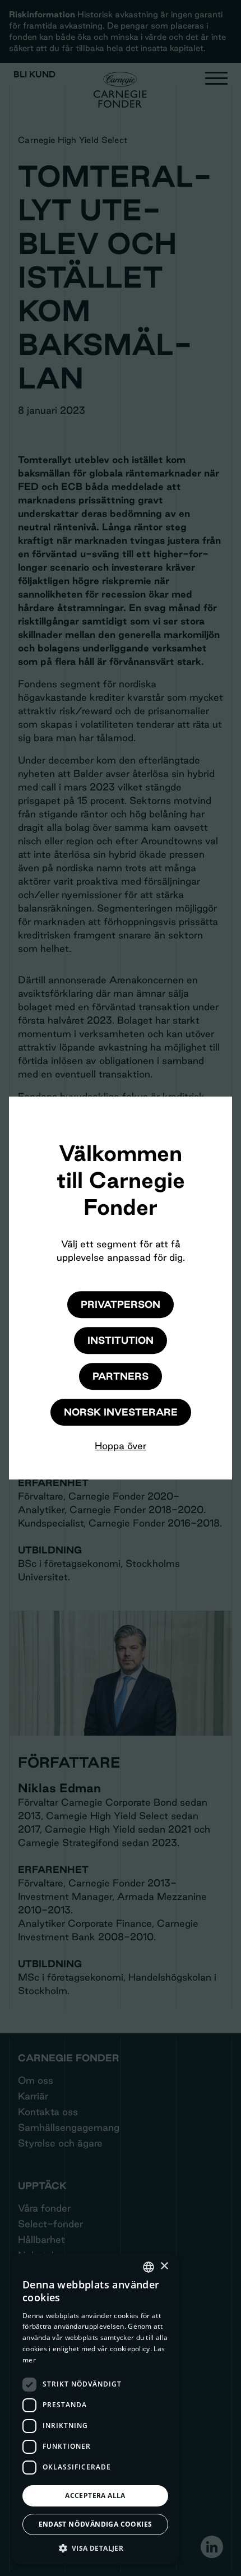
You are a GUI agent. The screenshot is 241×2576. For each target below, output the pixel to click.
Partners (121, 1376)
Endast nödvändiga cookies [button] (96, 2524)
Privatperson (121, 1304)
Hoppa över (121, 1446)
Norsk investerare (121, 1412)
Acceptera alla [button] (95, 2496)
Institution (121, 1340)
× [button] (164, 2266)
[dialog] (95, 2409)
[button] (95, 2548)
